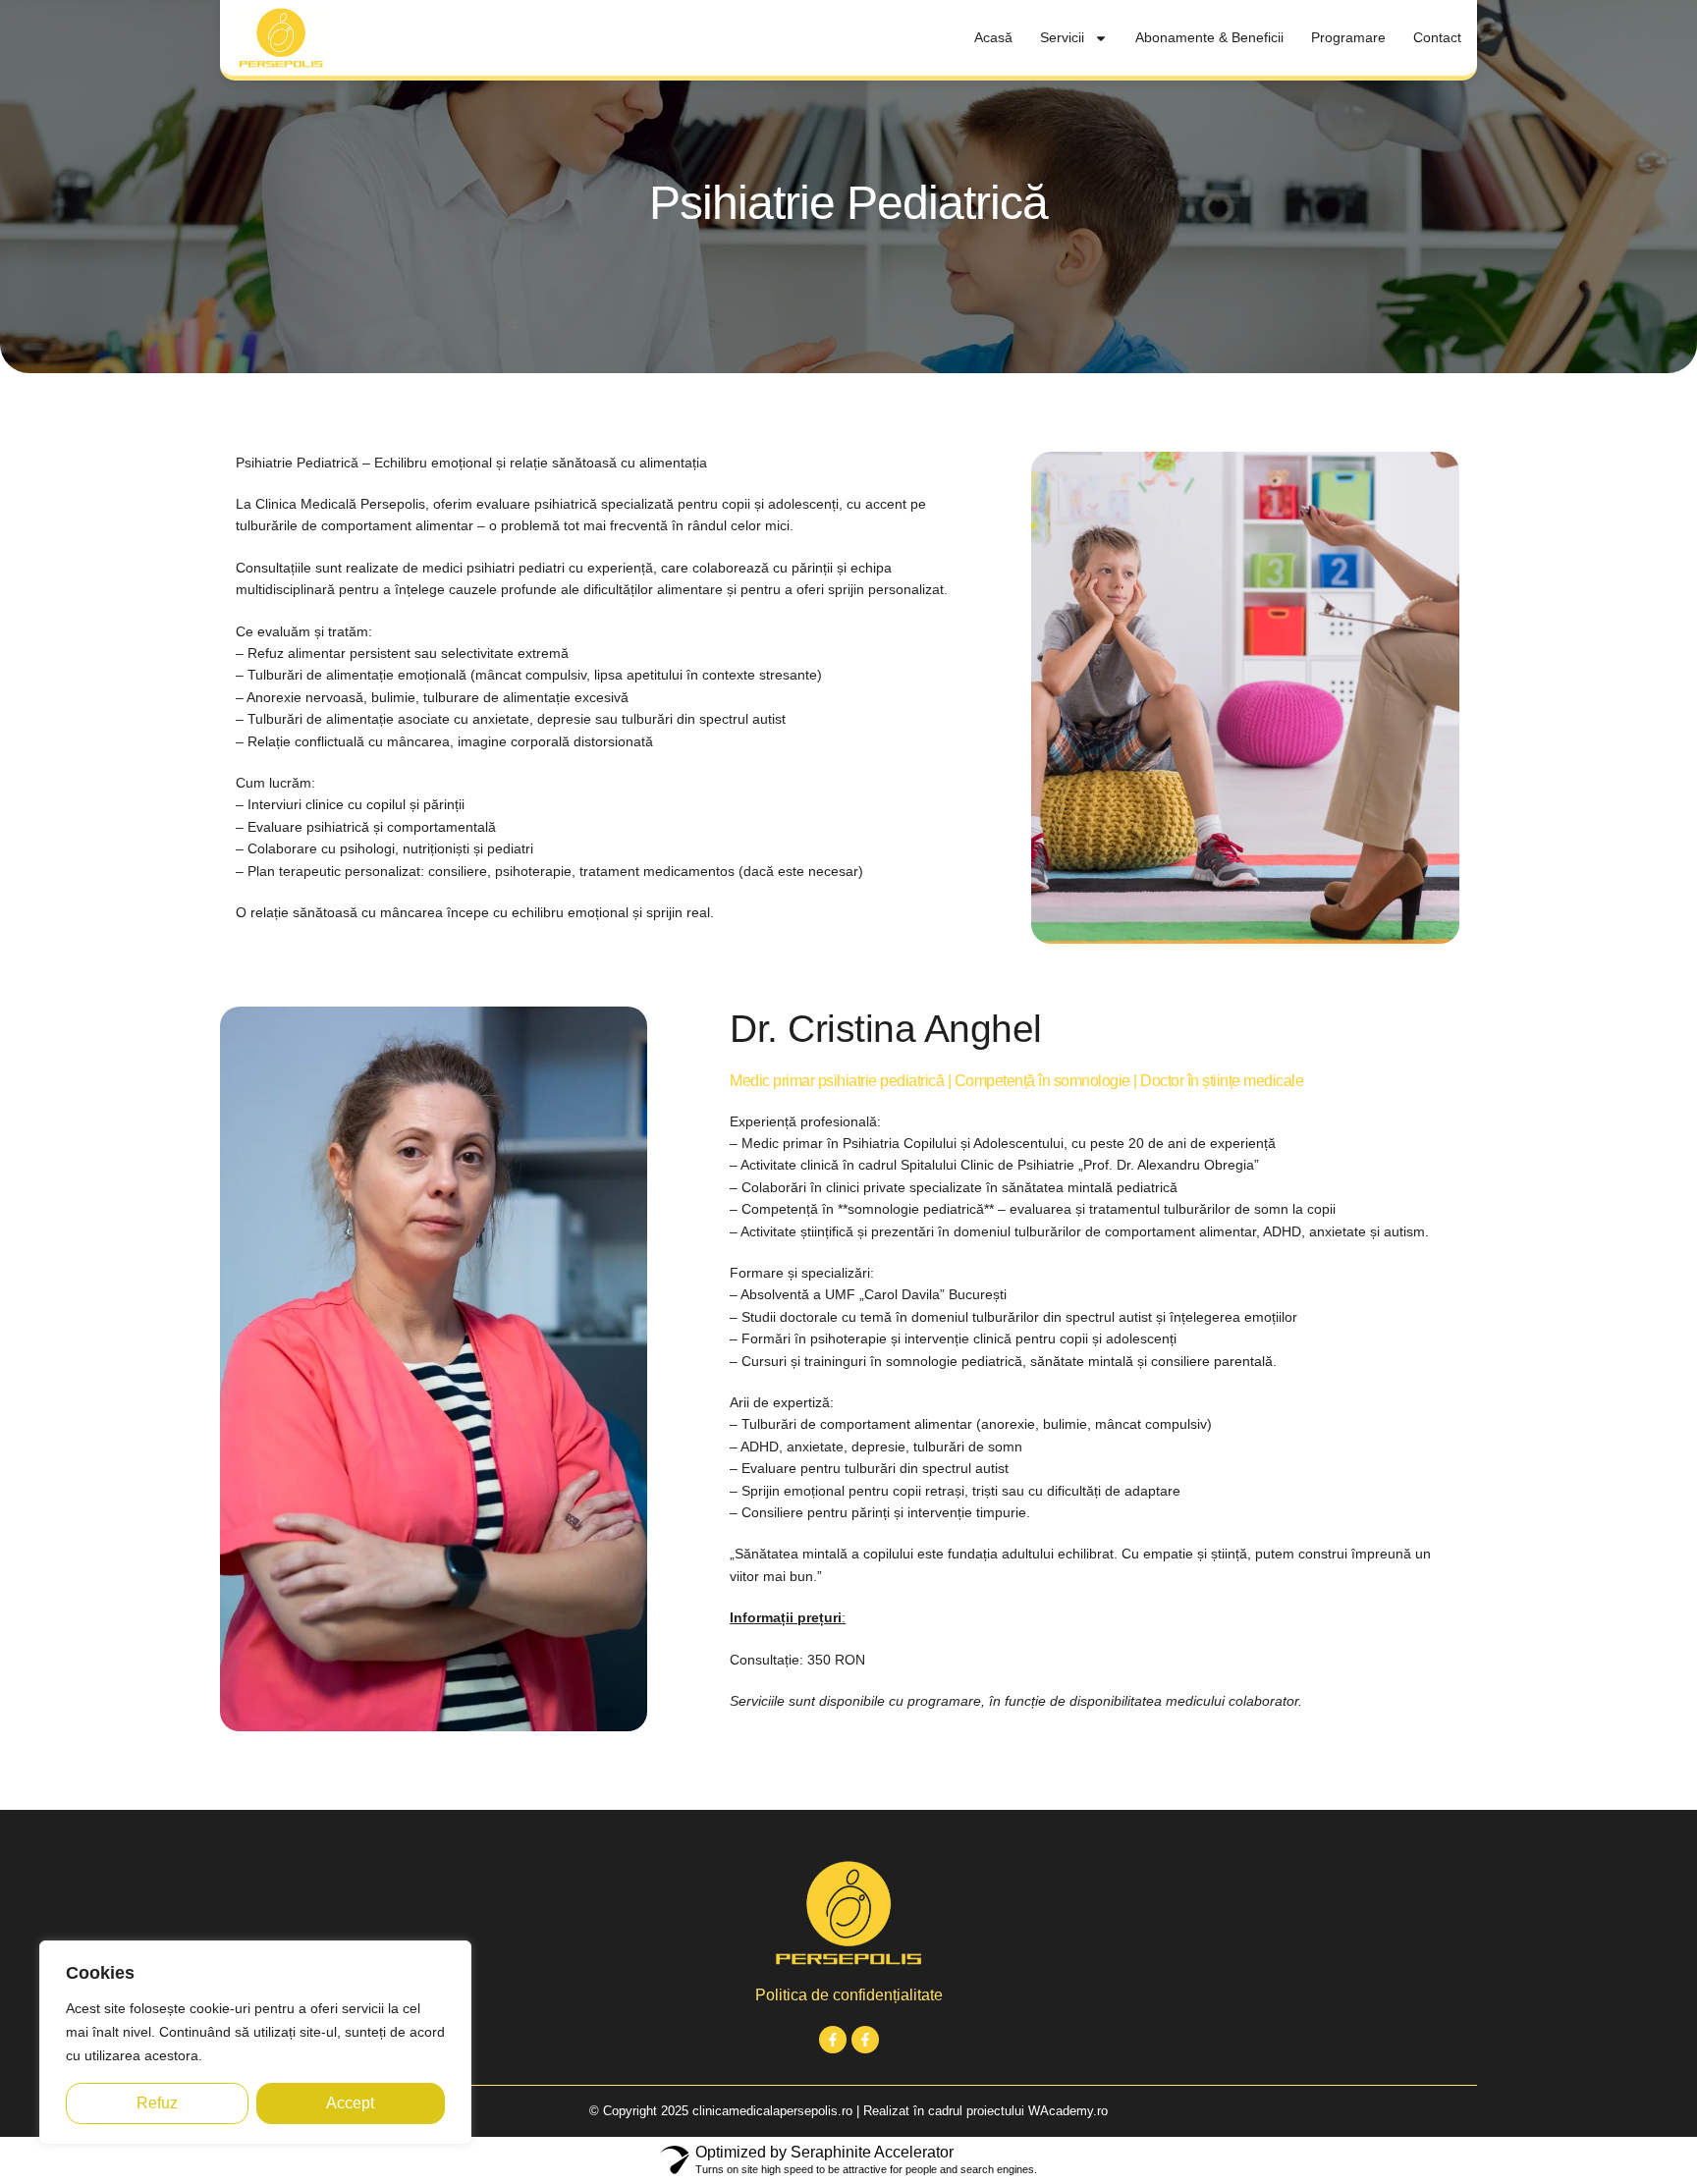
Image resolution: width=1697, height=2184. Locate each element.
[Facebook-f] (833, 2040)
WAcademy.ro (1068, 2111)
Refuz (157, 2103)
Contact (1437, 37)
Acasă (993, 37)
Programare (1348, 37)
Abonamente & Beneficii (1209, 37)
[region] (255, 2043)
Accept (350, 2103)
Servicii (1062, 37)
